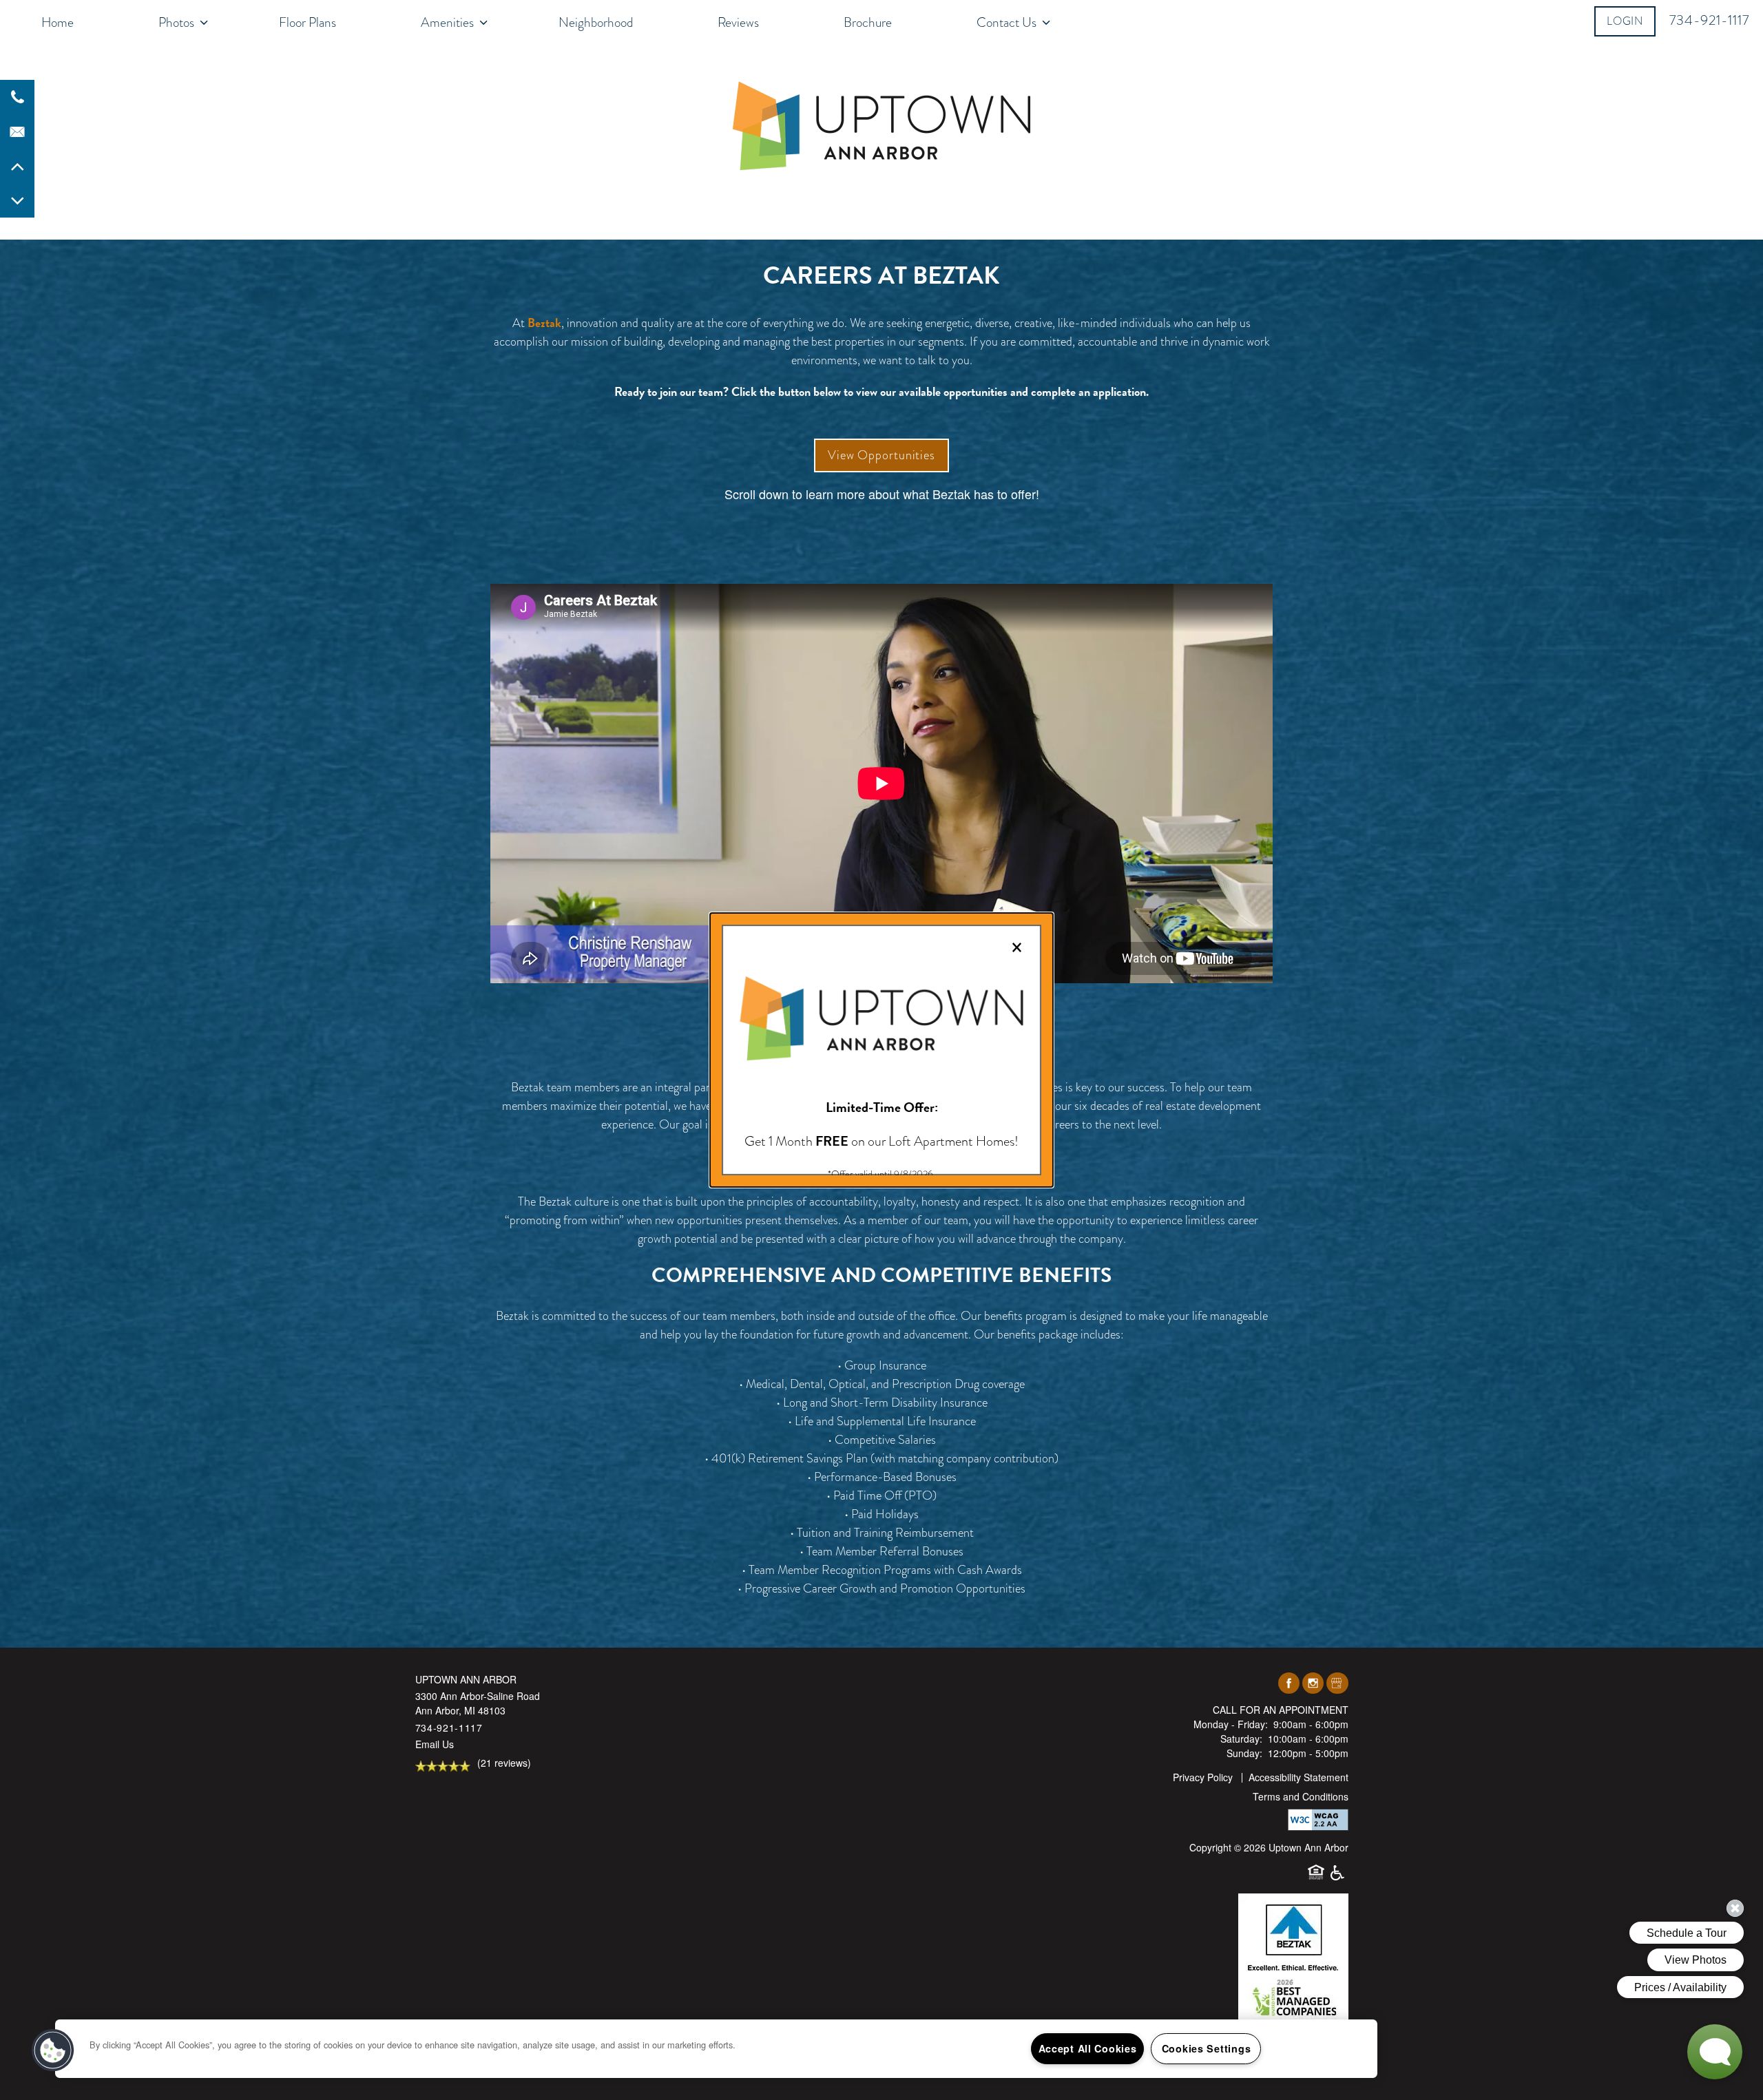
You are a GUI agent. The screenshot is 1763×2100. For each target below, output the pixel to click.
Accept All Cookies (1088, 2048)
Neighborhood (596, 22)
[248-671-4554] (17, 97)
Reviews (738, 22)
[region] (716, 2049)
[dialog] (881, 1050)
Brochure (868, 22)
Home (58, 22)
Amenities (447, 22)
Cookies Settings (1207, 2048)
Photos (176, 22)
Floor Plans (307, 22)
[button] (1625, 21)
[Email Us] (17, 132)
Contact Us (1006, 22)
